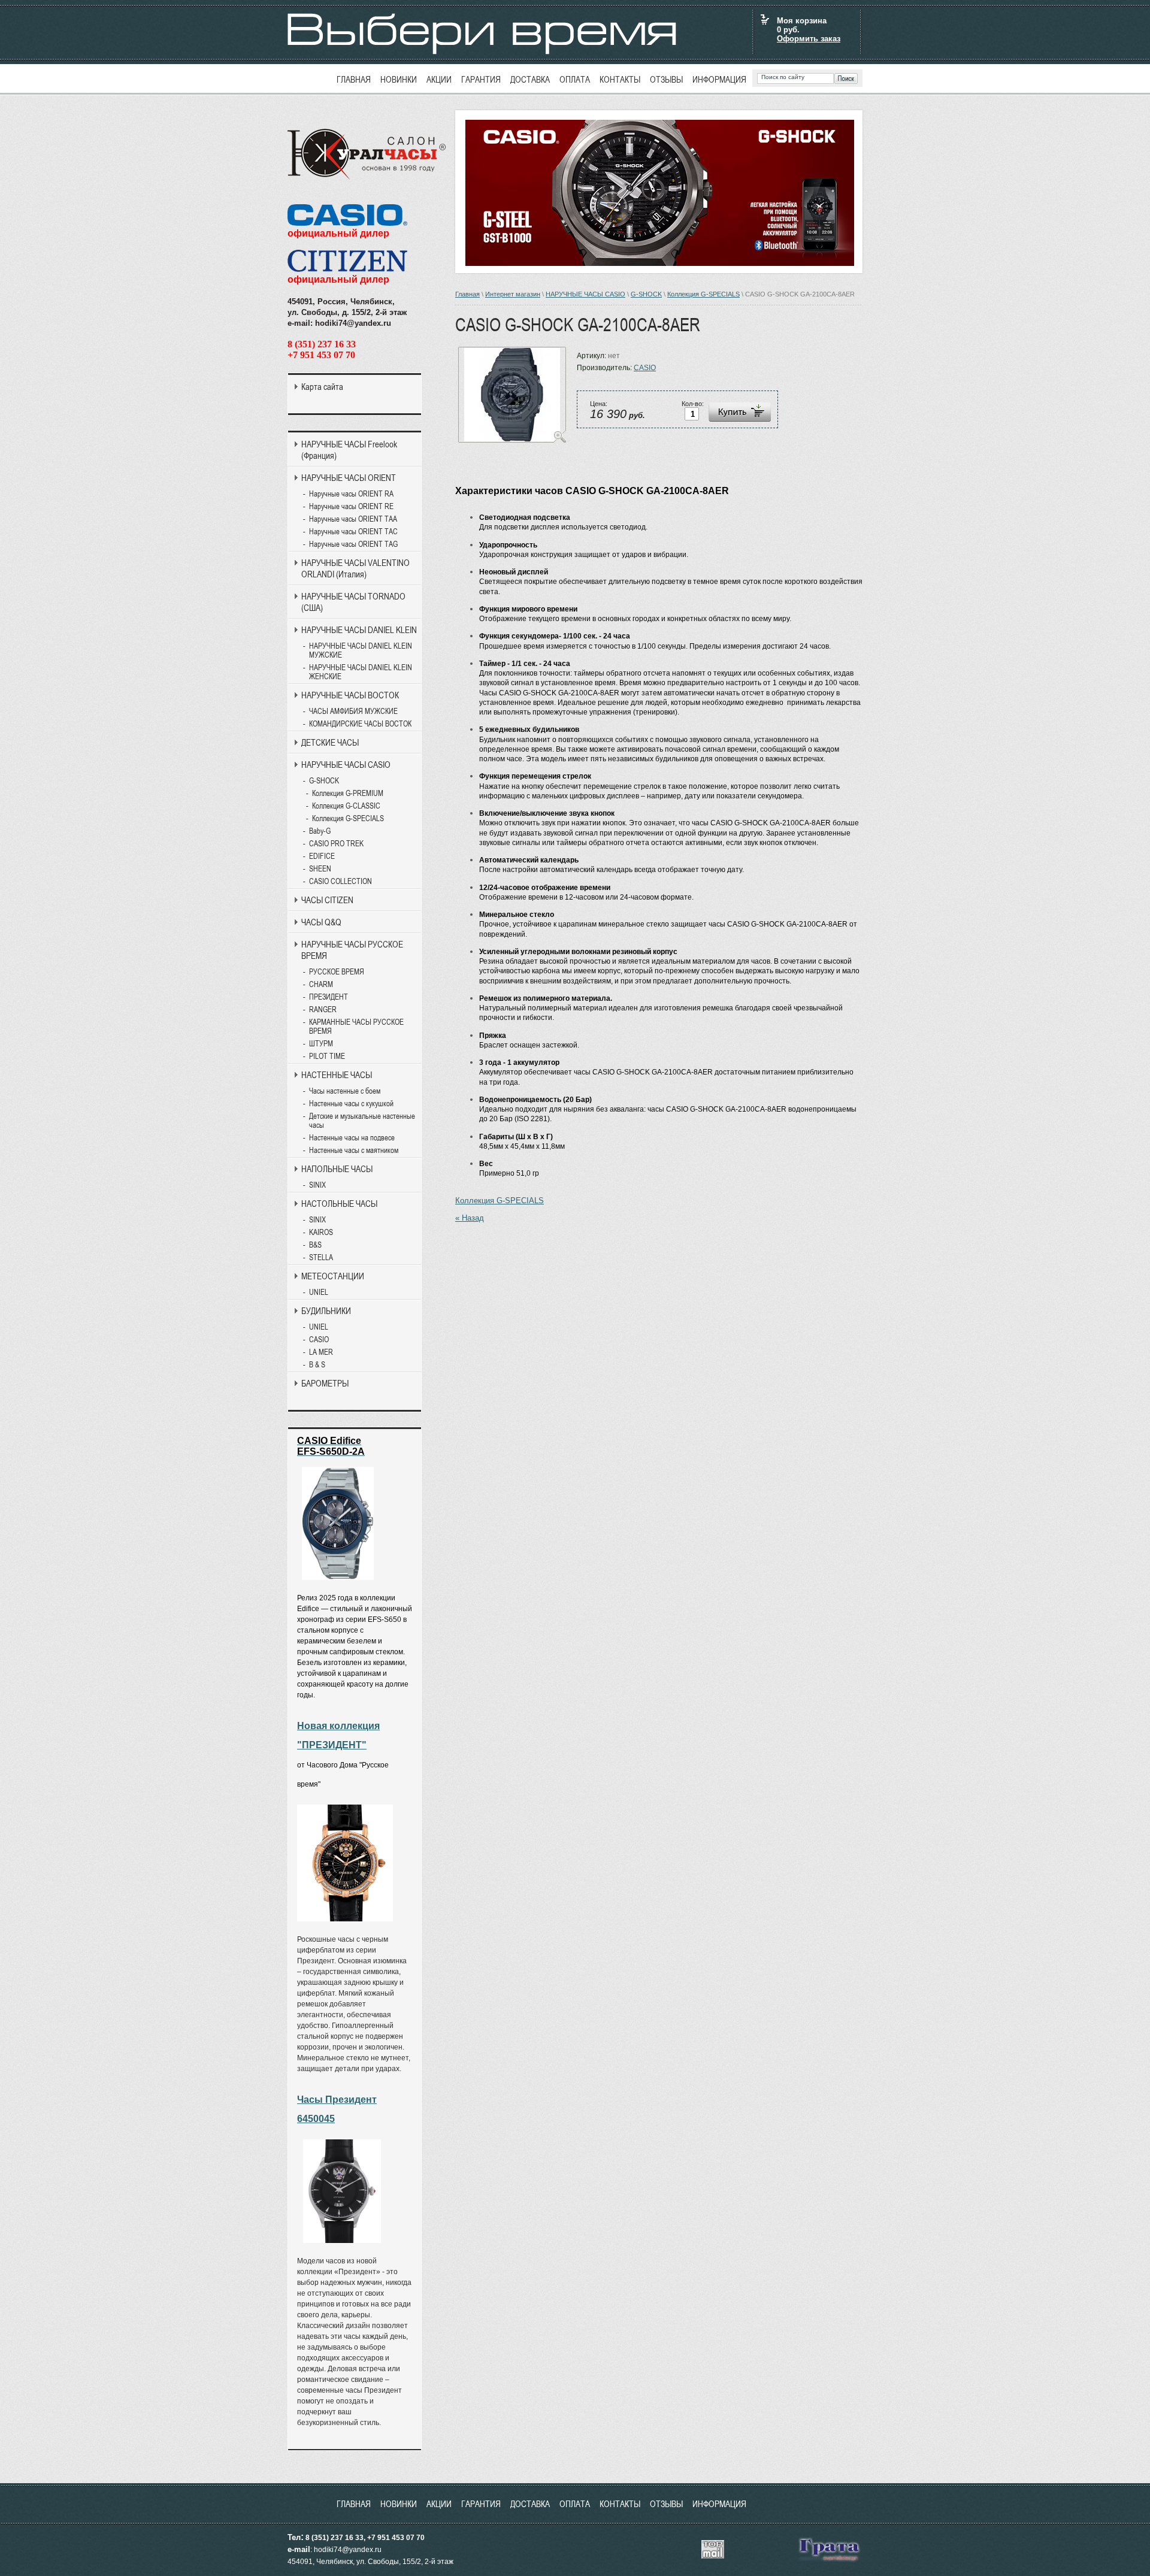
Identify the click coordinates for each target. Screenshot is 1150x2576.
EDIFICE (322, 856)
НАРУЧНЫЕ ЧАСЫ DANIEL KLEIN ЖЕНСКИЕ (361, 672)
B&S (315, 1245)
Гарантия (481, 79)
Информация (719, 79)
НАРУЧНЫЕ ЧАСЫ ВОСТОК (350, 695)
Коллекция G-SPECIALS (703, 294)
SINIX (317, 1185)
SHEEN (320, 869)
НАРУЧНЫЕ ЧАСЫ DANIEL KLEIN (359, 630)
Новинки (399, 79)
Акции (439, 79)
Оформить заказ (809, 39)
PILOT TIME (327, 1056)
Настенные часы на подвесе (352, 1138)
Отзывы (666, 79)
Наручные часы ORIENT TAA (353, 519)
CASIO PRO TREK (336, 844)
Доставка (530, 79)
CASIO (645, 368)
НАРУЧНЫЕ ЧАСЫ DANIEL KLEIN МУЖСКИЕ (361, 650)
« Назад (470, 1218)
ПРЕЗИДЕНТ (329, 997)
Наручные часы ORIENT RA (351, 494)
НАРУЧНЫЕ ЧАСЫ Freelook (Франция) (349, 450)
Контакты (620, 79)
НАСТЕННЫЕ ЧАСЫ (337, 1075)
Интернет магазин (513, 294)
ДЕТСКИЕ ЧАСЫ (330, 742)
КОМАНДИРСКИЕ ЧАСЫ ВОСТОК (360, 724)
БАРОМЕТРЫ (325, 1383)
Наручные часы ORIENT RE (351, 506)
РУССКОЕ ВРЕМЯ (337, 972)
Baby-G (320, 831)
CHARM (321, 984)
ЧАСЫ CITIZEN (327, 900)
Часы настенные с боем (345, 1091)
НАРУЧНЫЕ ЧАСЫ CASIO (585, 294)
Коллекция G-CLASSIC (346, 806)
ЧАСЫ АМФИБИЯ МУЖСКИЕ (353, 711)
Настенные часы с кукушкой (351, 1104)
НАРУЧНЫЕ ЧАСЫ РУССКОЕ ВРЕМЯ (352, 950)
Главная (354, 79)
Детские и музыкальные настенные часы (362, 1121)
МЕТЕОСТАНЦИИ (333, 1276)
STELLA (321, 1257)
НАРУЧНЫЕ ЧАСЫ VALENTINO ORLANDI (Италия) (355, 568)
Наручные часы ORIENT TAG (353, 544)
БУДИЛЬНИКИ (326, 1311)
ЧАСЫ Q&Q (321, 922)
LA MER (321, 1352)
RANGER (323, 1009)
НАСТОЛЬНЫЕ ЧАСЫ (339, 1204)
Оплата (575, 79)
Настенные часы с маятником (354, 1150)
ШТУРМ (321, 1044)
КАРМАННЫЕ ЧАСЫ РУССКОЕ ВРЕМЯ (356, 1027)
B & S (317, 1365)
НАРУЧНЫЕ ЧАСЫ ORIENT (349, 478)
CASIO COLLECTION (341, 881)
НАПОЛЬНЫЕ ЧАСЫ (337, 1169)
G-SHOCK (646, 294)
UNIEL (319, 1292)
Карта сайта (322, 387)
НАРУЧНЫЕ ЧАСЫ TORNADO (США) (353, 602)
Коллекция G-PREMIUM (348, 793)
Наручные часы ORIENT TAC (353, 532)
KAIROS (321, 1232)
